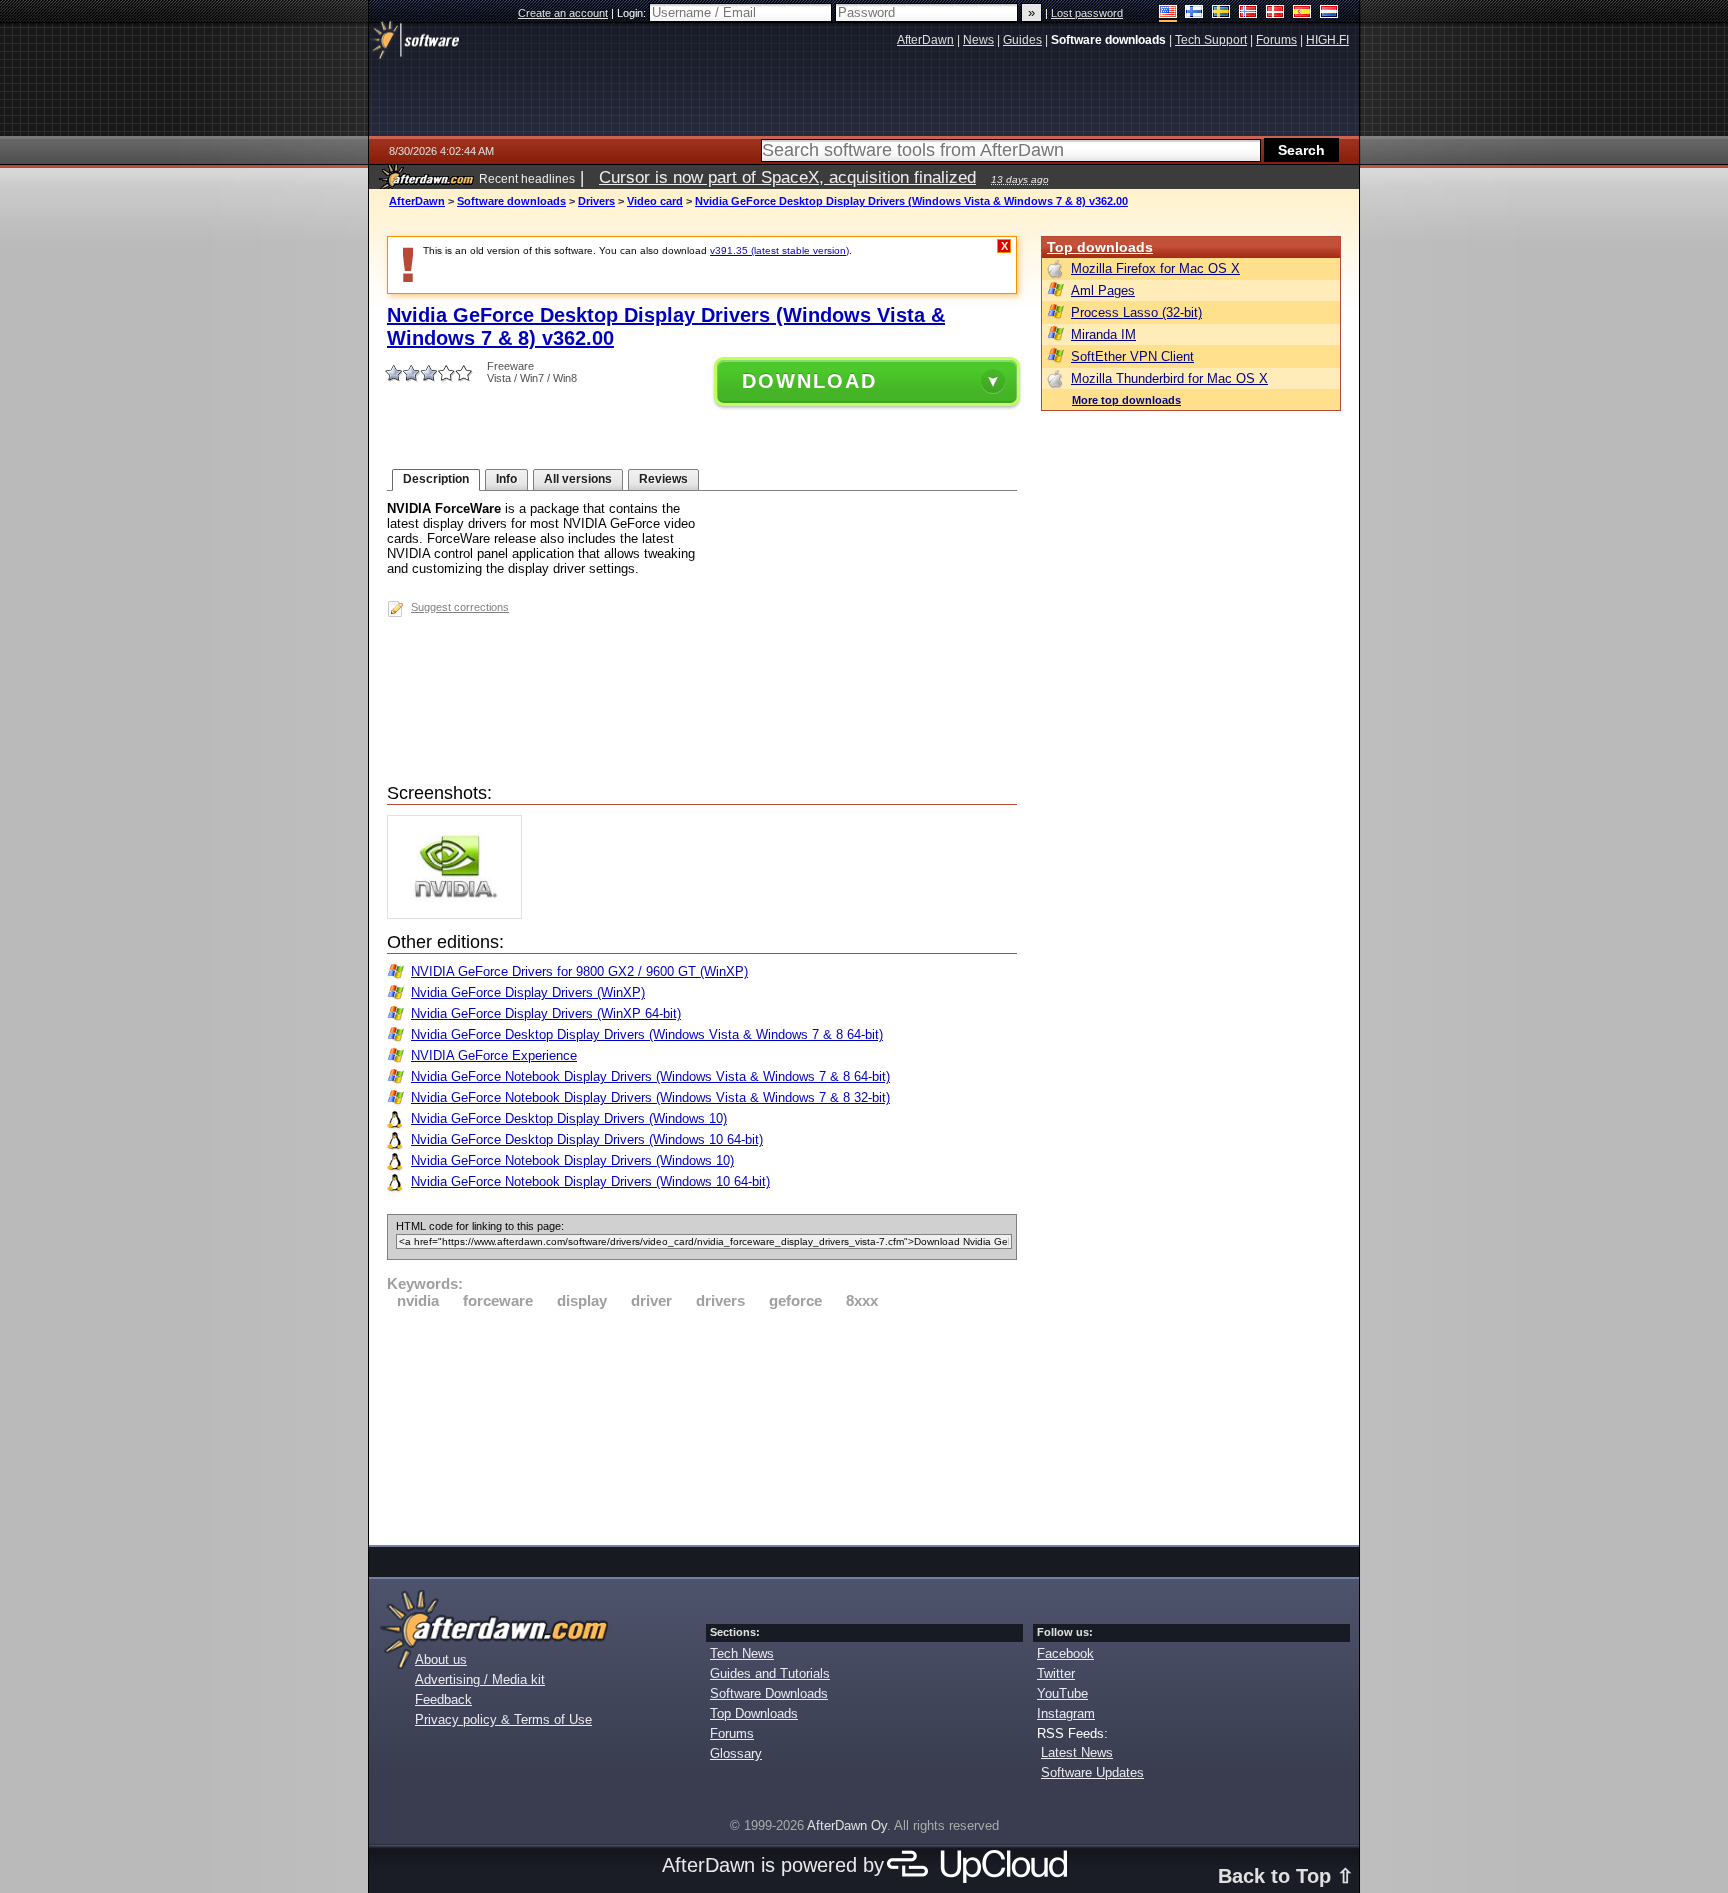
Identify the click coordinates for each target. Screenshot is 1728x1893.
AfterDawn (417, 201)
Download (809, 381)
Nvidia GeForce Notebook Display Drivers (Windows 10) (572, 1160)
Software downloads (511, 201)
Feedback (443, 1699)
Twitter (1056, 1673)
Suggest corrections (460, 607)
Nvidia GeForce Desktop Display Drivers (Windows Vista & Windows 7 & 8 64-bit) (647, 1034)
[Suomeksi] (1194, 13)
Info (506, 479)
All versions (578, 479)
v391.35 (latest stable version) (779, 250)
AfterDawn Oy (847, 1825)
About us (441, 1659)
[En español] (1302, 13)
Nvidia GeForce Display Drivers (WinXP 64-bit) (546, 1013)
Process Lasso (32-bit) (1136, 312)
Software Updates (1092, 1772)
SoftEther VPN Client (1132, 356)
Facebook (1065, 1653)
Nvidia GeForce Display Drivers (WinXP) (528, 992)
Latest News (1077, 1752)
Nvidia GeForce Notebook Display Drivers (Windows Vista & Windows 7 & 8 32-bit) (650, 1097)
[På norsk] (1248, 13)
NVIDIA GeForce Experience (494, 1055)
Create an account (563, 13)
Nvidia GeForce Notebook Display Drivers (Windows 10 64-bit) (590, 1181)
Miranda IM (1103, 334)
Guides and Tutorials (770, 1673)
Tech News (742, 1653)
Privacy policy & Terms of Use (503, 1719)
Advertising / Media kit (480, 1679)
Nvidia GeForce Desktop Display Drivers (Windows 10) (569, 1118)
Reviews (663, 479)
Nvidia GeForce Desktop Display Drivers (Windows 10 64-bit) (587, 1139)
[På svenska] (1221, 13)
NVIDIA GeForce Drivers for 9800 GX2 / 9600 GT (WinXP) (579, 971)
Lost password (1087, 13)
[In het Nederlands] (1329, 13)
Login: (633, 13)
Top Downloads (754, 1713)
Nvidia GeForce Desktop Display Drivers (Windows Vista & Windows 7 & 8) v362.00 (911, 201)
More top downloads (1126, 400)
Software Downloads (769, 1693)
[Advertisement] (702, 1424)
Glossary (736, 1753)
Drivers (596, 201)
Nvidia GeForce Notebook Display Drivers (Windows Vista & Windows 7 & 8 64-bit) (650, 1076)
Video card (655, 201)
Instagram (1066, 1713)
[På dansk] (1275, 13)
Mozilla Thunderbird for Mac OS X (1169, 378)
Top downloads (1100, 247)
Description (436, 479)
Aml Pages (1103, 290)
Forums (732, 1733)
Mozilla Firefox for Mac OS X (1155, 268)
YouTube (1062, 1693)
